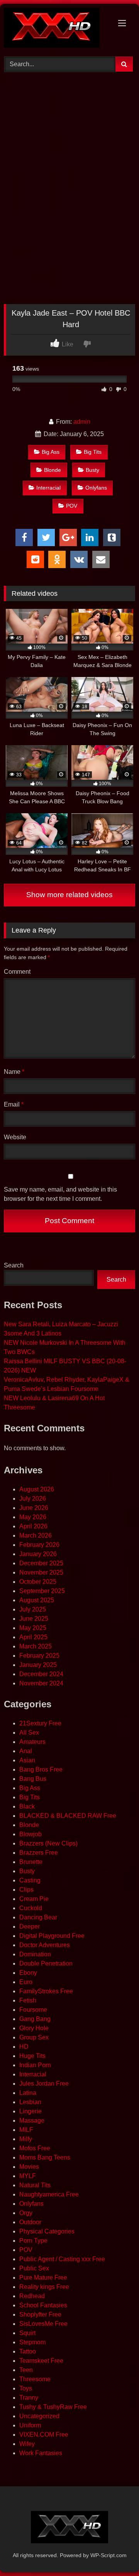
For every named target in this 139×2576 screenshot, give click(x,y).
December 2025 (41, 1563)
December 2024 (41, 1674)
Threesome (35, 2379)
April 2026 (33, 1526)
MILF (26, 2130)
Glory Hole (34, 2028)
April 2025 (33, 1637)
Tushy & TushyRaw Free (53, 2407)
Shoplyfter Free (40, 2314)
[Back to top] (115, 2553)
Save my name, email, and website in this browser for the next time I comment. (60, 1194)
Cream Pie (34, 1899)
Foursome (33, 2010)
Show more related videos (69, 895)
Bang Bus (33, 1779)
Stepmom (32, 2342)
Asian (27, 1760)
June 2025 (34, 1619)
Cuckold (31, 1908)
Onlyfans (96, 488)
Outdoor (30, 2222)
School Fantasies (43, 2305)
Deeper (30, 1927)
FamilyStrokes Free (46, 1991)
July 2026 (33, 1499)
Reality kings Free (44, 2287)
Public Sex (34, 2268)
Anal (26, 1751)
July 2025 (33, 1609)
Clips (26, 1890)
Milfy (26, 2139)
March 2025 (36, 1646)
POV (72, 506)
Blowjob (31, 1834)
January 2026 (38, 1554)
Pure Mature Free (43, 2278)
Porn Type (33, 2241)
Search (14, 1265)
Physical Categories (47, 2231)
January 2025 (38, 1665)
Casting (30, 1880)
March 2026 (36, 1535)
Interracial (48, 488)
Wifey (27, 2444)
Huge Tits (32, 2056)
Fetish (28, 2000)
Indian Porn (35, 2065)
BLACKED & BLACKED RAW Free (68, 1816)
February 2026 (39, 1545)
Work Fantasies (41, 2453)
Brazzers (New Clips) (48, 1843)
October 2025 (38, 1582)
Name (14, 1072)
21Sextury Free (40, 1723)
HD (24, 2047)
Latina (28, 2093)
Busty (92, 470)
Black (27, 1806)
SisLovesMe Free (43, 2324)
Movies (29, 2167)
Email (14, 1104)
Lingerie (31, 2111)
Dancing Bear (38, 1917)
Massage (32, 2120)
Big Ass (51, 452)
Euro (26, 1982)
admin (82, 422)
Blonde (53, 470)
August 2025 (37, 1600)
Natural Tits (35, 2185)
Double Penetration (46, 1963)
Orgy (26, 2213)
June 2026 (34, 1508)
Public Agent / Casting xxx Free (62, 2259)
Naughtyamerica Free (49, 2194)
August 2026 (37, 1489)
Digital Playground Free (52, 1936)
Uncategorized (39, 2416)
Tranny (29, 2398)
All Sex (29, 1733)
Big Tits (93, 452)
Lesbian (30, 2102)
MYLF (28, 2176)
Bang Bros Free (41, 1769)
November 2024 (41, 1683)
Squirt (27, 2333)
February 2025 (39, 1656)
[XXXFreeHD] (57, 29)
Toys (26, 2388)
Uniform (30, 2425)
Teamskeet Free (41, 2361)
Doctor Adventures (45, 1945)
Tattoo (28, 2351)
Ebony (28, 1973)
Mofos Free (35, 2148)
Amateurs (32, 1742)
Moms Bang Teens (45, 2157)
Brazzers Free (39, 1853)
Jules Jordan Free (44, 2084)
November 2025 (41, 1572)
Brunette (31, 1862)
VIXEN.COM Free (44, 2435)
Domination (35, 1954)
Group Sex (34, 2037)
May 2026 (33, 1517)
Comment (17, 972)
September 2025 (42, 1591)
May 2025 (33, 1628)
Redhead (32, 2296)
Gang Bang (35, 2019)
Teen (26, 2370)
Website (15, 1137)
